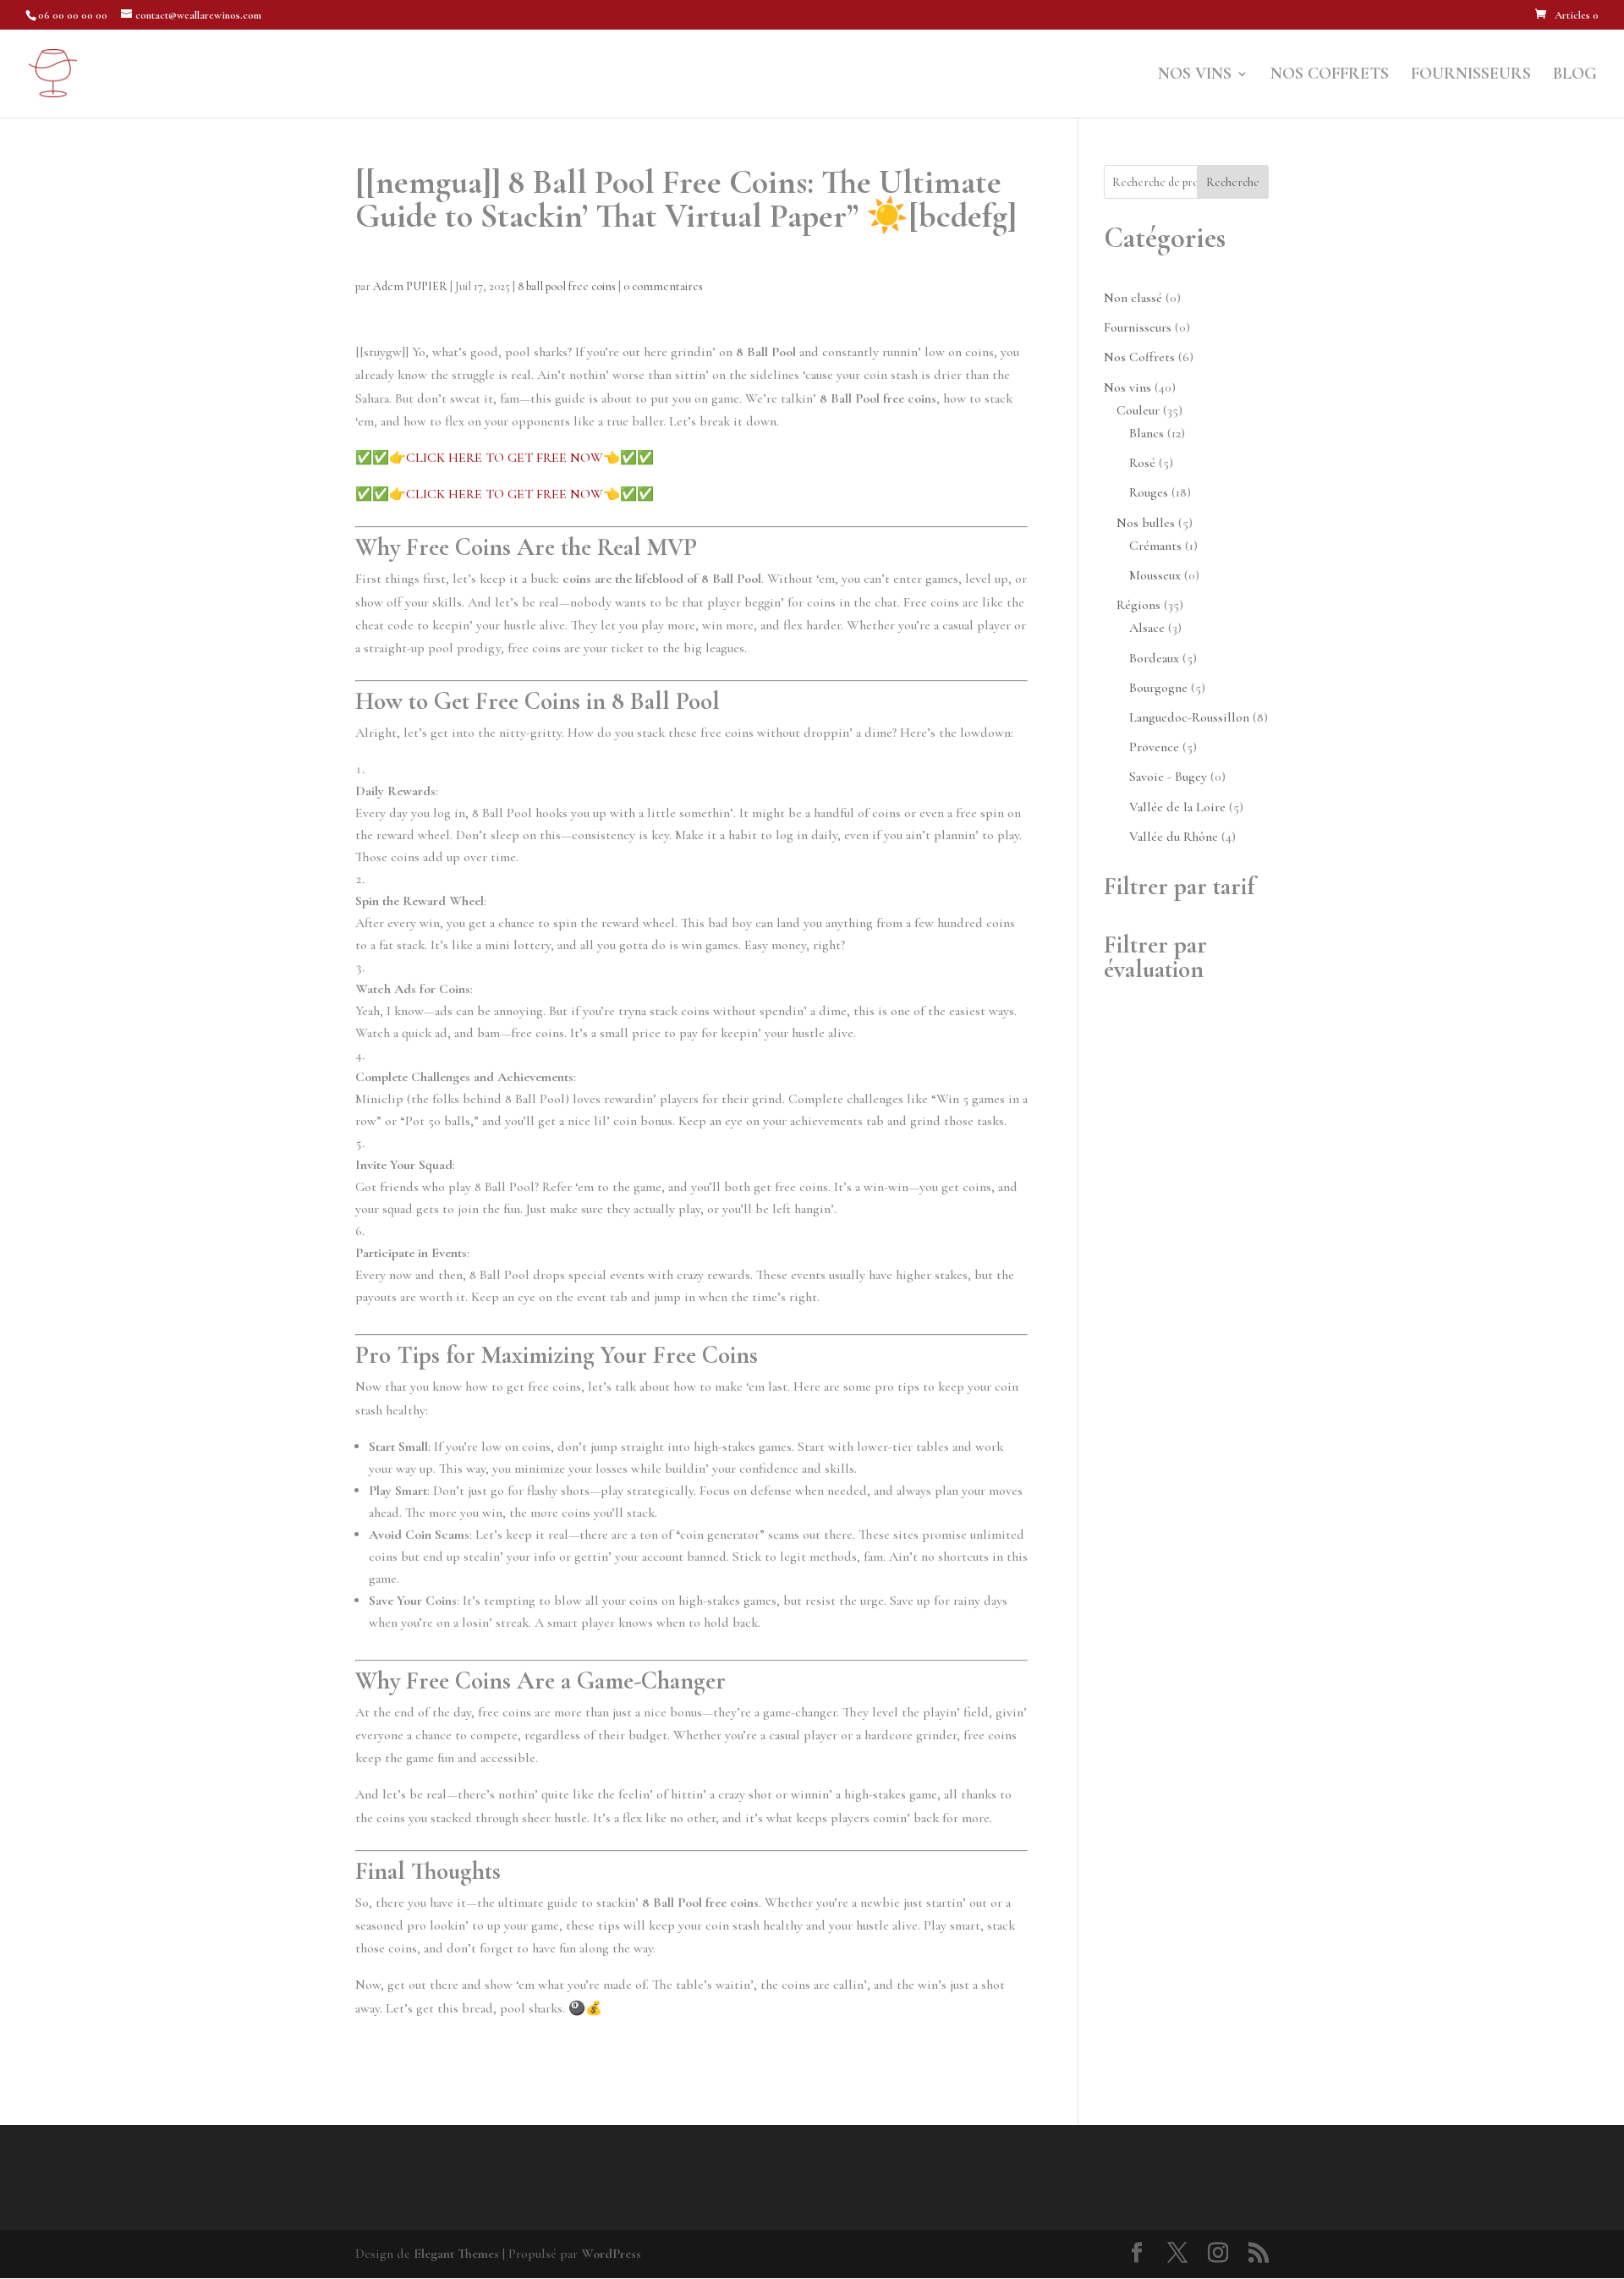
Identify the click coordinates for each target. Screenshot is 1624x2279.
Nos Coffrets (1330, 76)
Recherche (1233, 182)
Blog (1575, 76)
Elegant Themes (456, 2254)
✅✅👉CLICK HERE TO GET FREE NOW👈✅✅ (505, 458)
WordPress (611, 2254)
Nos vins (1195, 76)
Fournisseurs (1471, 76)
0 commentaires (663, 286)
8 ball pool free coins (567, 286)
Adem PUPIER (410, 286)
